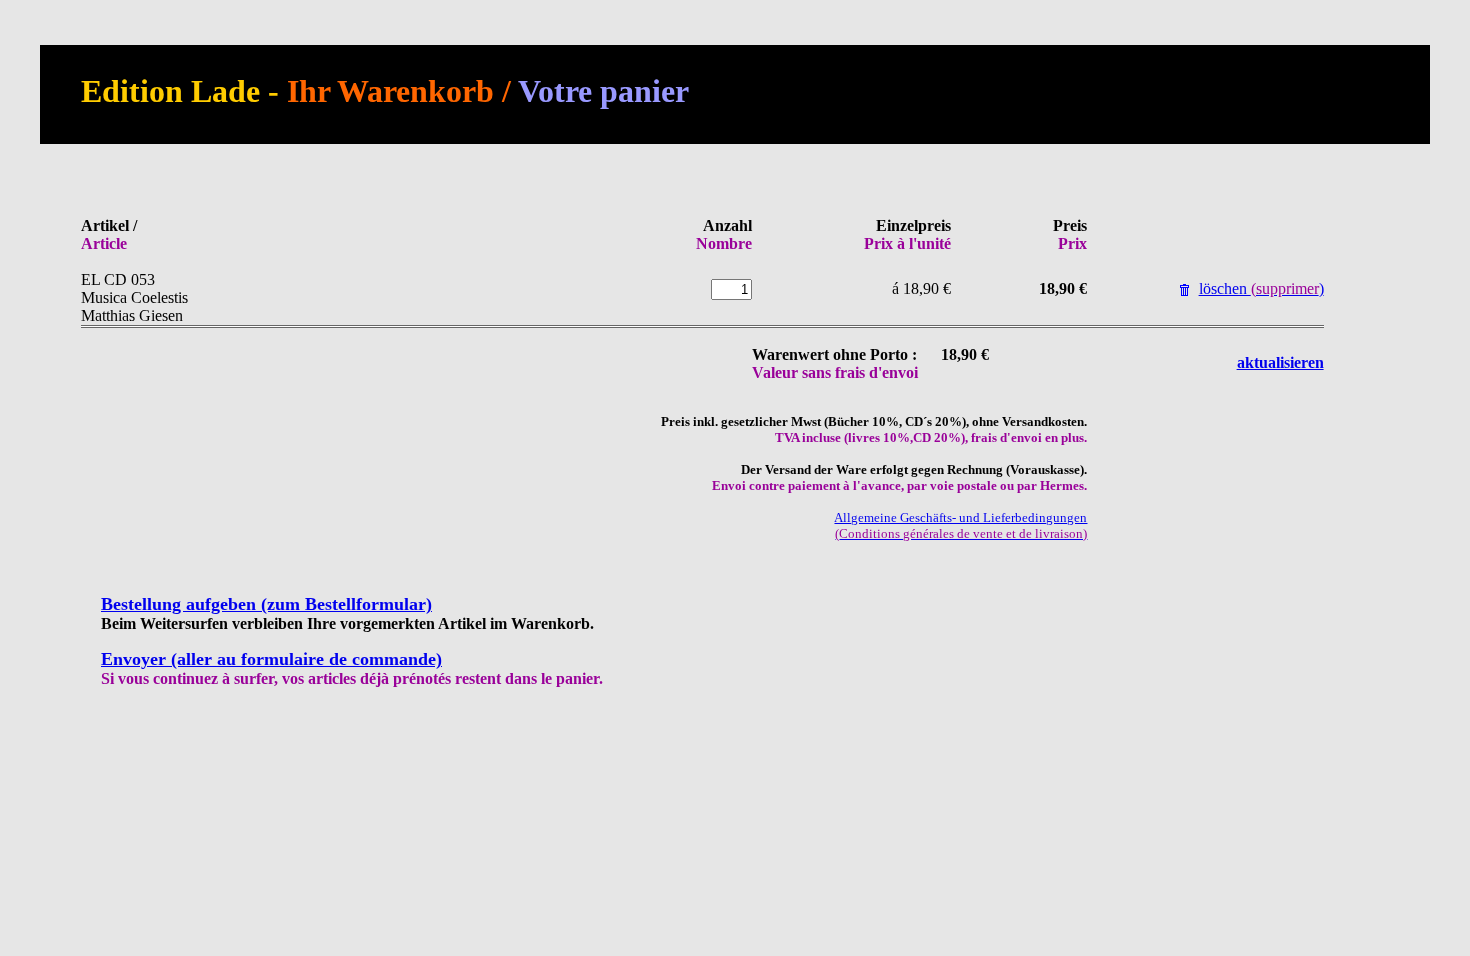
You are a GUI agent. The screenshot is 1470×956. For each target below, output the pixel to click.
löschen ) (1261, 288)
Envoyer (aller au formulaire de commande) (271, 659)
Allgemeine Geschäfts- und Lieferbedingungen (960, 525)
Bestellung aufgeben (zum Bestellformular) (266, 604)
